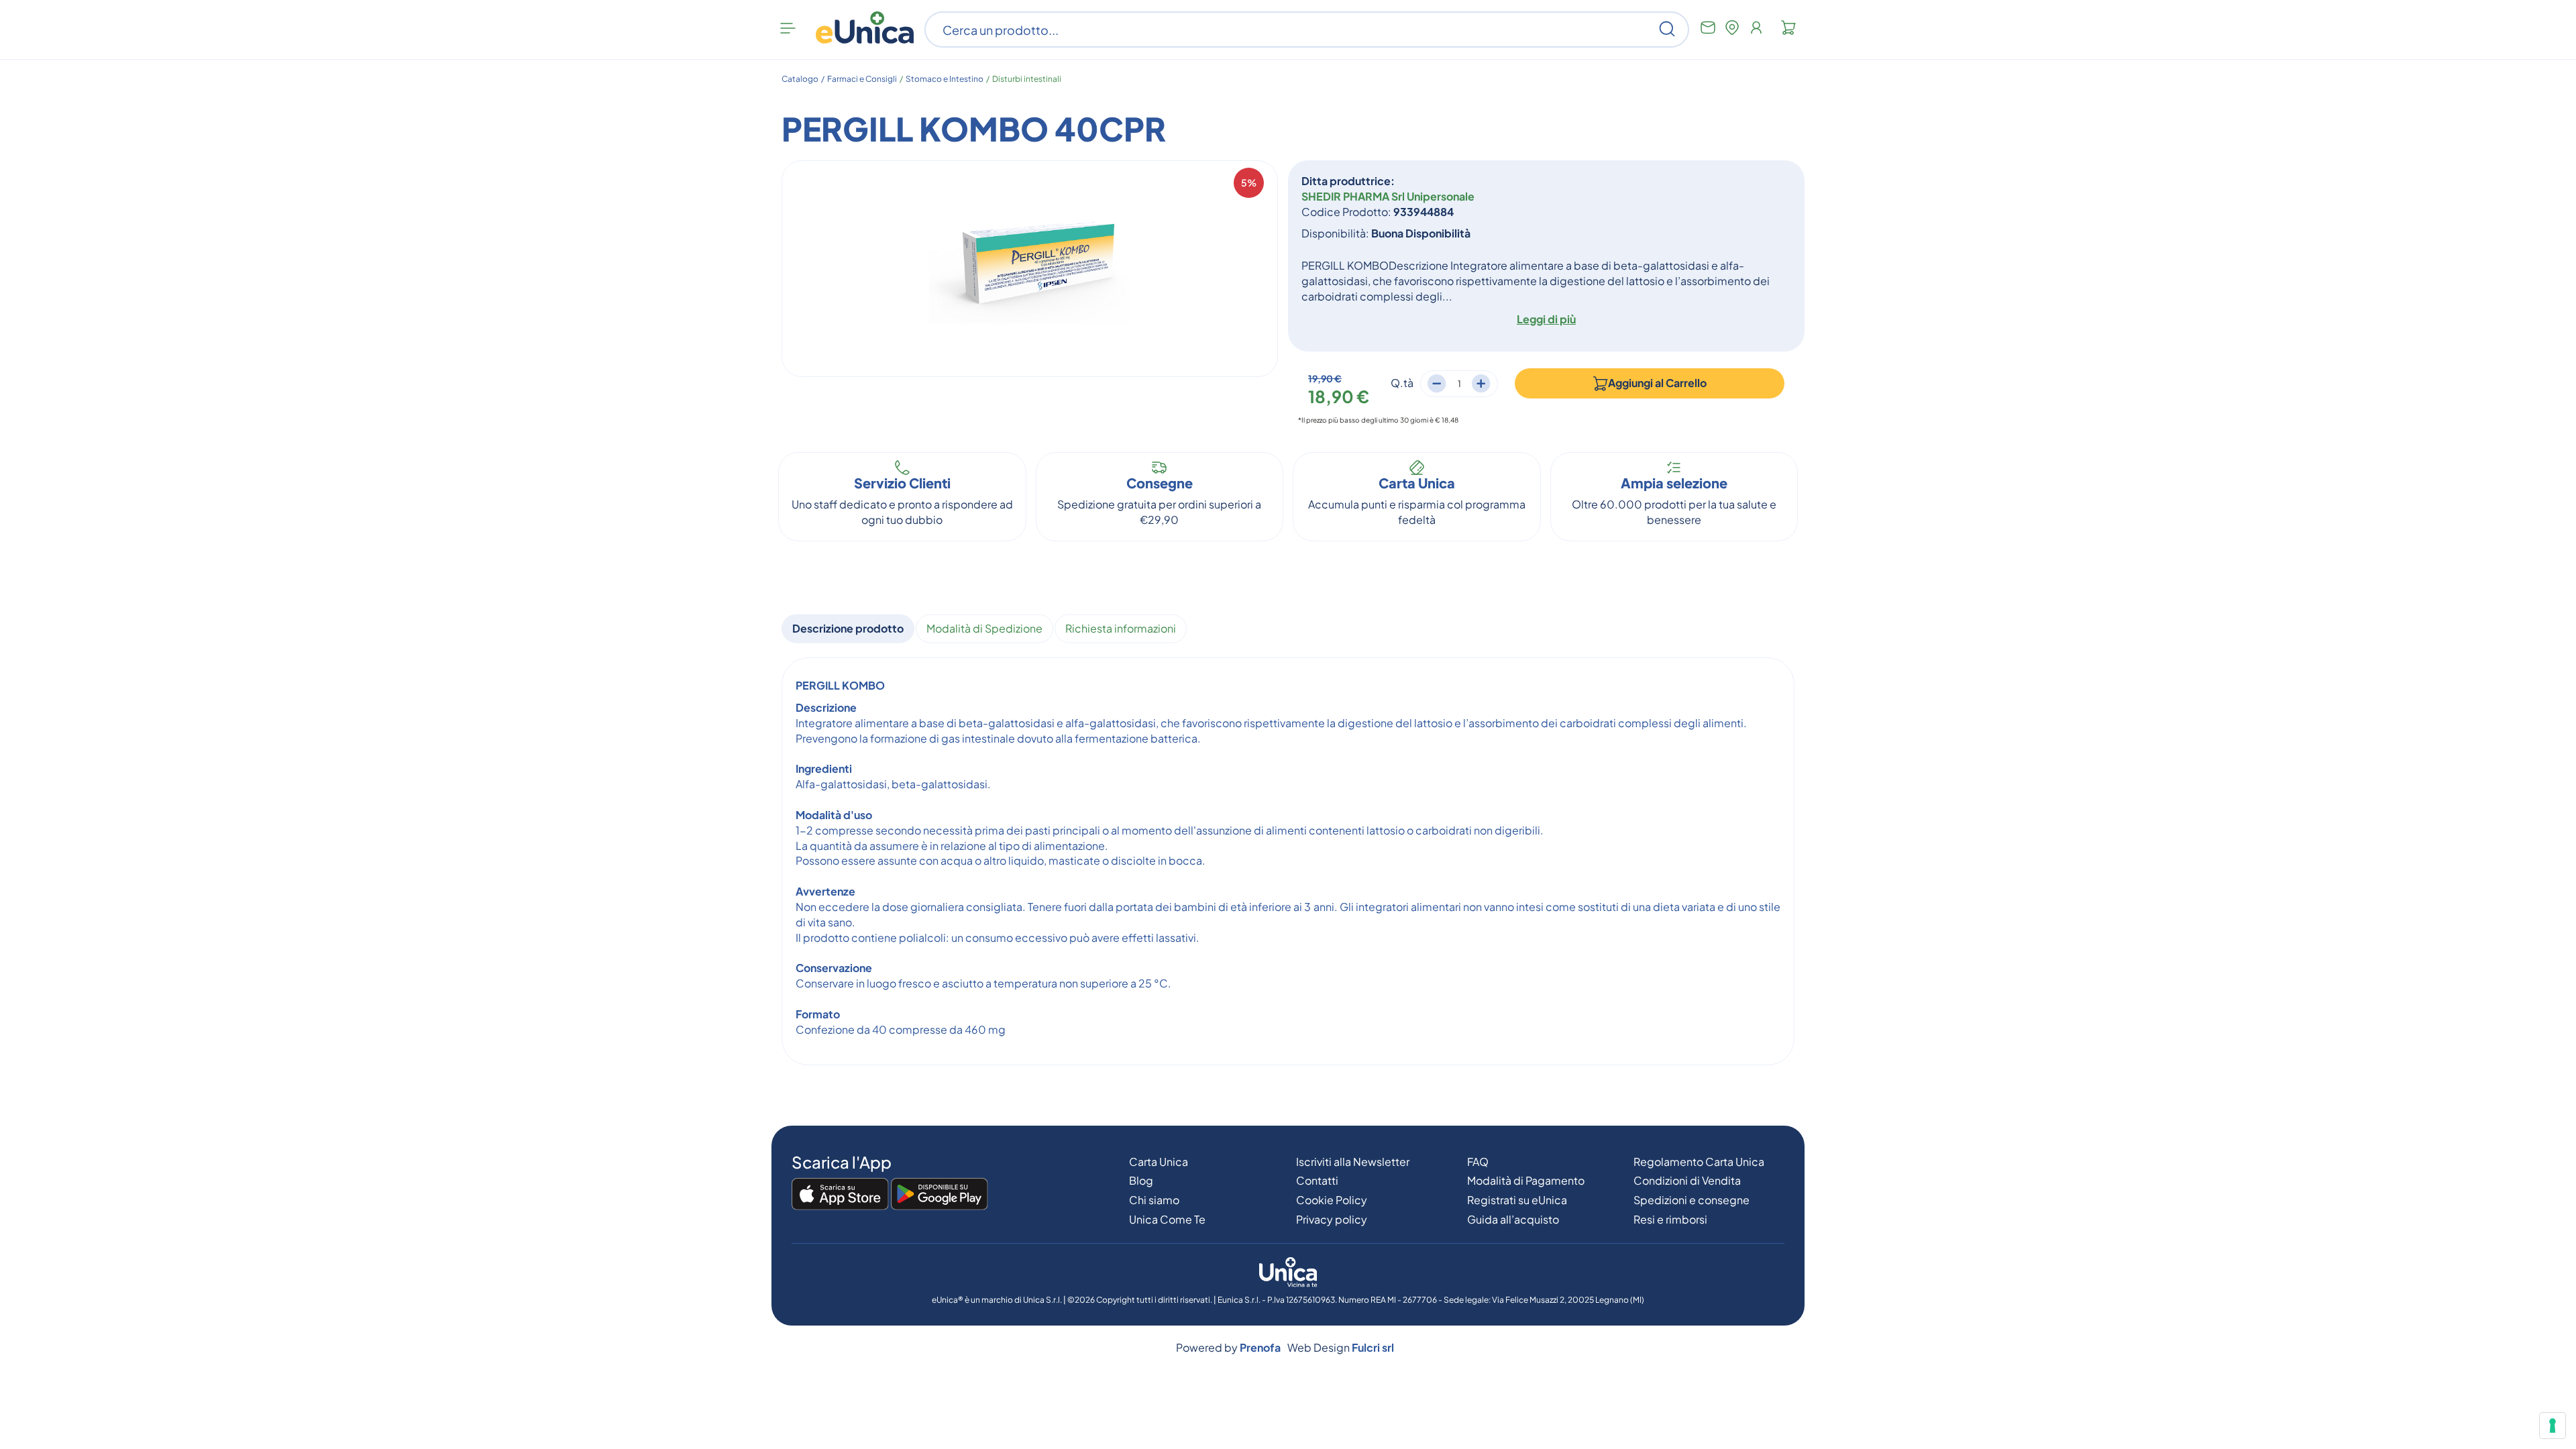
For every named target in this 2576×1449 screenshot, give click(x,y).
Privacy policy (1332, 1219)
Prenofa (1260, 1347)
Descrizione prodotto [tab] (848, 628)
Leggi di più (1546, 319)
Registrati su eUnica (1517, 1200)
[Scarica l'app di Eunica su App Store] (840, 1195)
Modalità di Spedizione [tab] (984, 628)
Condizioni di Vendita (1687, 1180)
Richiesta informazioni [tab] (1121, 628)
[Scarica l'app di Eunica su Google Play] (940, 1195)
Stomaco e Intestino (945, 79)
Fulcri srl (1373, 1347)
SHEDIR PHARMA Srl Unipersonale (1388, 196)
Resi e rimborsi (1670, 1219)
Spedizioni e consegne (1692, 1200)
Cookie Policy (1332, 1200)
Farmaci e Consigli (862, 79)
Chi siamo (1154, 1200)
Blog (1141, 1180)
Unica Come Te (1167, 1219)
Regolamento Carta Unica (1699, 1162)
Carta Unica (1159, 1162)
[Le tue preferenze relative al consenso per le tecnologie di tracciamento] (2553, 1426)
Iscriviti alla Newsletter (1353, 1162)
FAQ (1478, 1162)
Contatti (1317, 1180)
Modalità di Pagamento (1526, 1180)
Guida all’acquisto (1513, 1219)
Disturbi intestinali (1027, 79)
